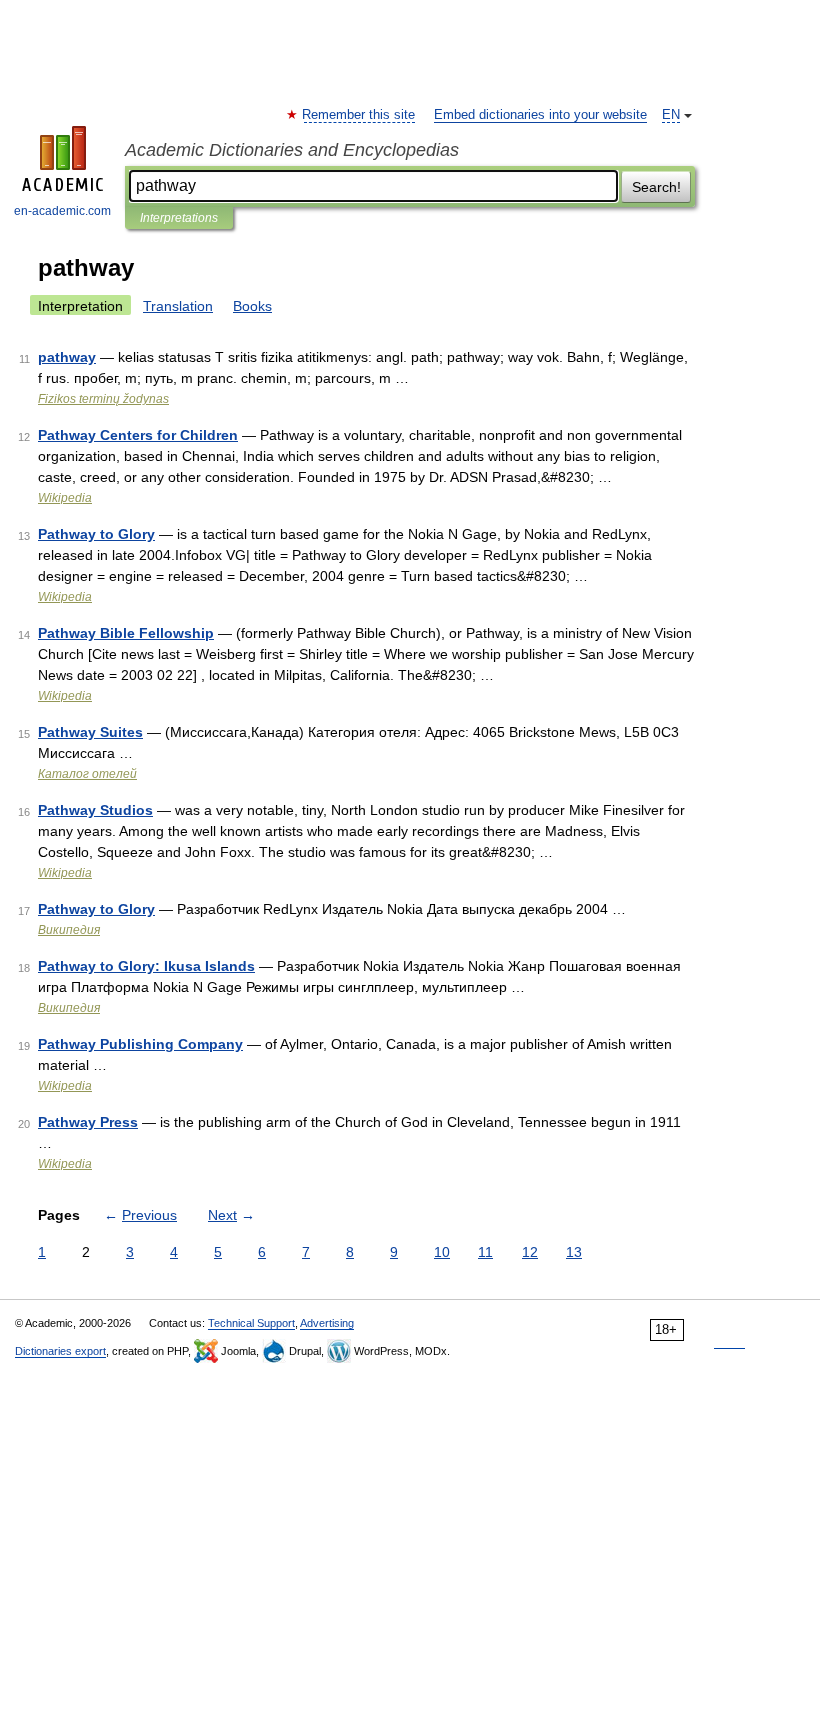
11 (485, 1252)
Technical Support (251, 1323)
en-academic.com (62, 211)
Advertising (327, 1323)
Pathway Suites (90, 732)
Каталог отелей (87, 774)
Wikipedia (65, 498)
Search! (656, 187)
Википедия (69, 930)
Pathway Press (88, 1122)
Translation (178, 306)
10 (442, 1252)
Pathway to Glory (96, 534)
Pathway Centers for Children (138, 435)
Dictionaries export (60, 1351)
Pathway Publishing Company (140, 1044)
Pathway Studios (95, 810)
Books (252, 306)
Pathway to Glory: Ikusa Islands (146, 966)
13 (574, 1252)
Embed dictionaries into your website (540, 115)
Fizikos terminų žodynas (103, 399)
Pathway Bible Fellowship (126, 633)
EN (671, 115)
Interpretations (179, 218)
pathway (67, 357)
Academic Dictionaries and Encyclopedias (292, 150)
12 (530, 1252)
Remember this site (359, 115)
